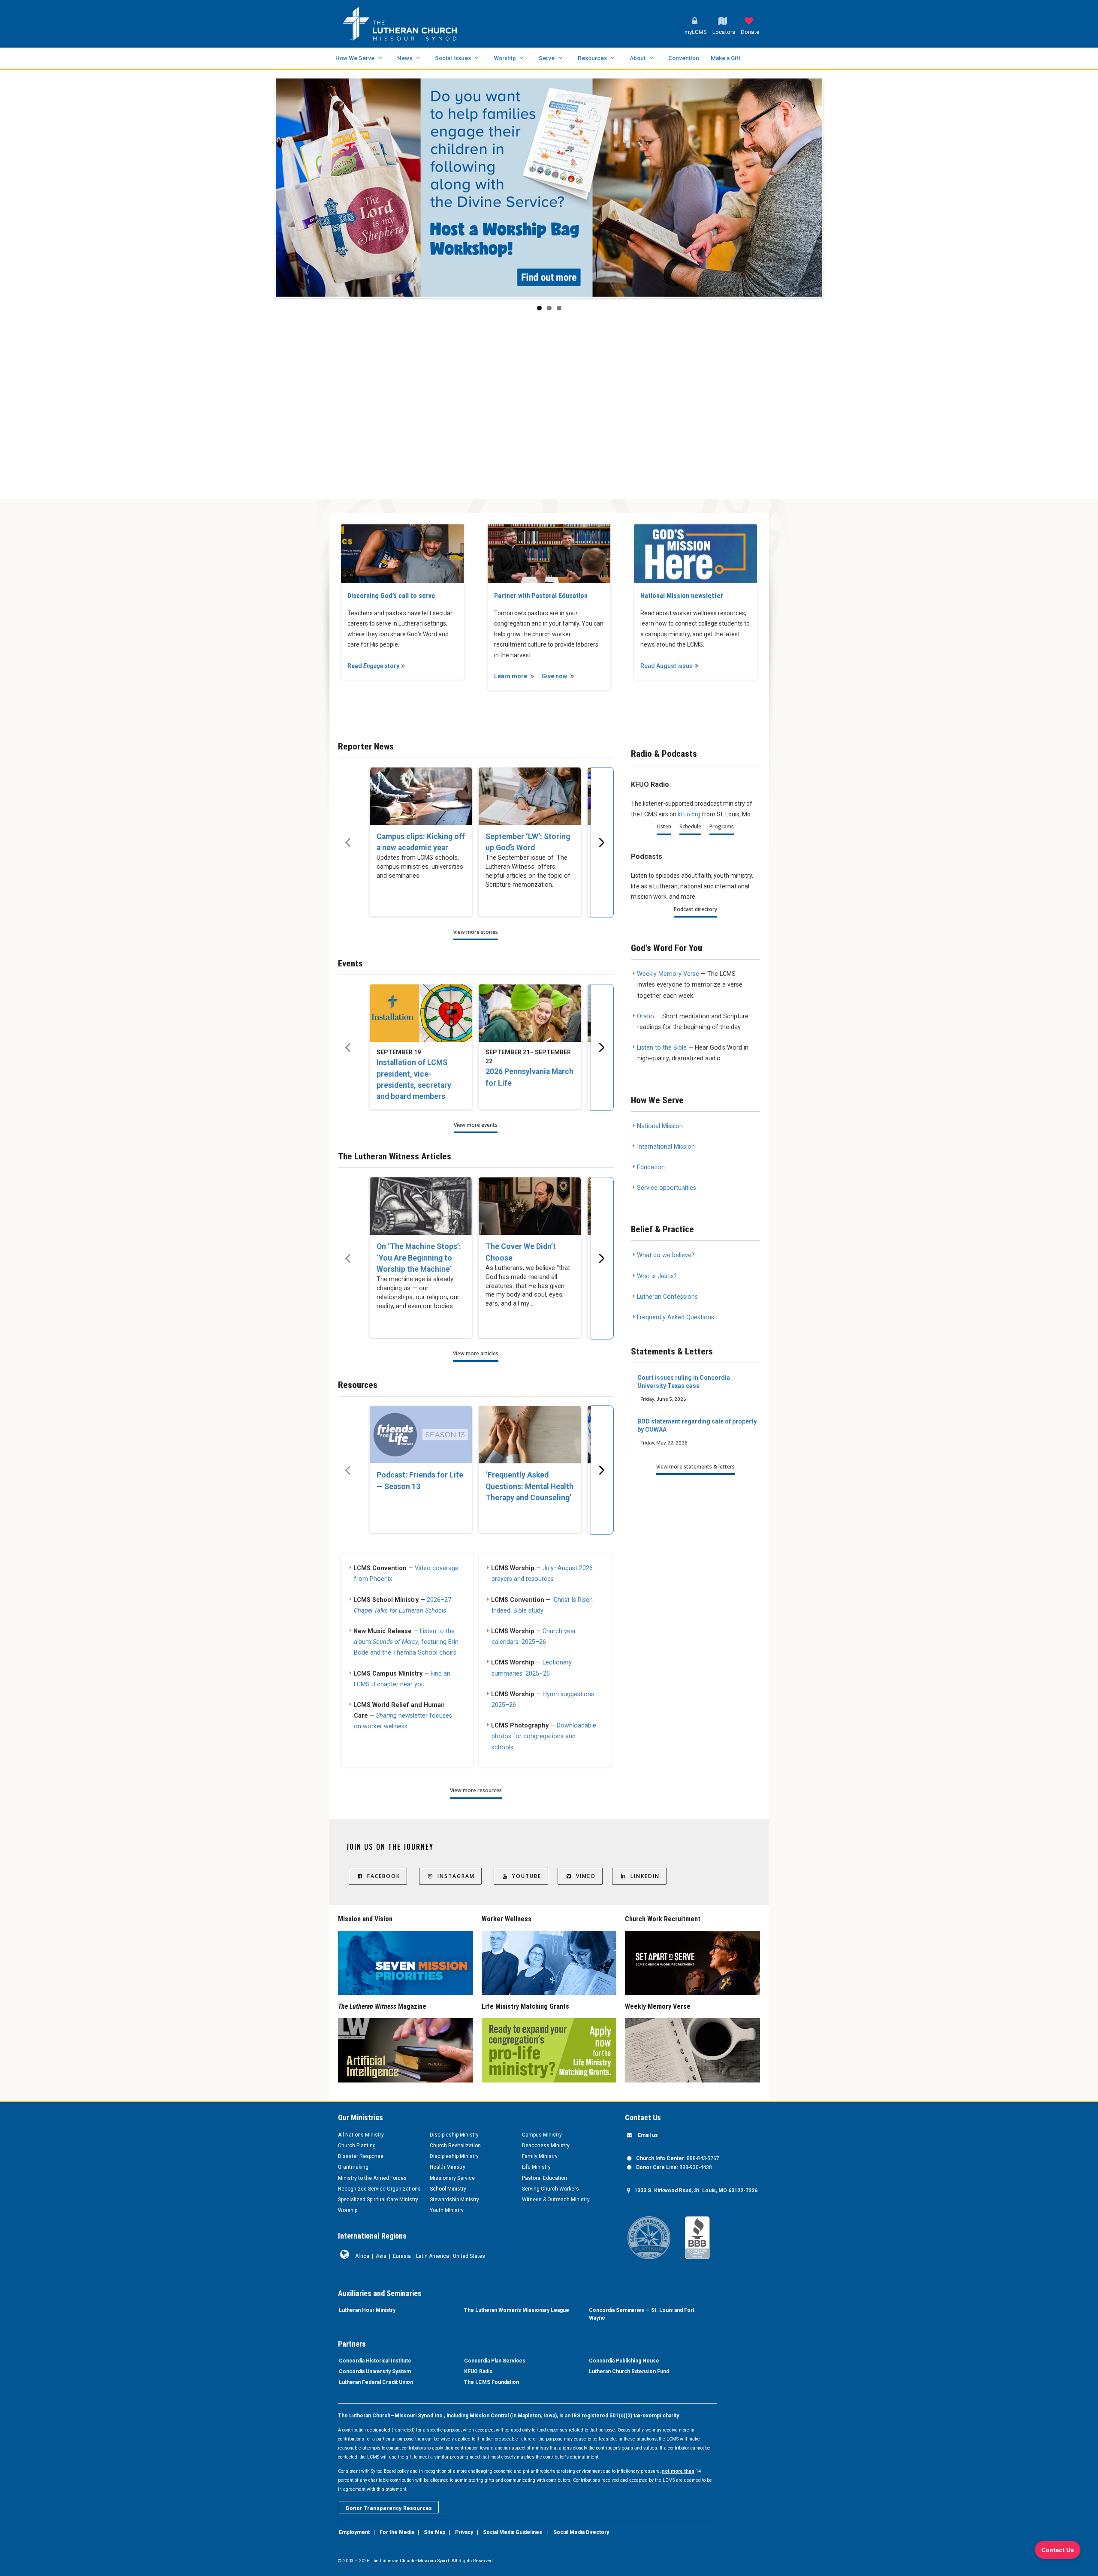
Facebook (384, 1876)
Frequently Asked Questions (676, 1317)
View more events (476, 1125)
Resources (592, 58)
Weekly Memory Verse (668, 974)
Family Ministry (540, 2156)
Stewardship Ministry (454, 2200)
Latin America (433, 2256)
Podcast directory (695, 909)
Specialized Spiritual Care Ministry (378, 2200)
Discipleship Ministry (454, 2135)
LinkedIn (645, 1876)
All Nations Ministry (361, 2135)
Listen (664, 826)
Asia (381, 2256)
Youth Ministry (447, 2210)
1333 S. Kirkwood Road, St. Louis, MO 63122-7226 (696, 2191)
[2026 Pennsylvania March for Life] (530, 1013)
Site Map (434, 2532)
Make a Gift (725, 58)
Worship (505, 58)
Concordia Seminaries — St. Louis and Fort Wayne (642, 2314)
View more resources (476, 1790)
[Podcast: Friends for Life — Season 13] (421, 1435)
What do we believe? (666, 1255)
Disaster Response (361, 2156)
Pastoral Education (544, 2178)
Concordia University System (375, 2371)
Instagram (456, 1876)
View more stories (476, 932)
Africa (362, 2256)
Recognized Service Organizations (379, 2189)
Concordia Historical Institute (375, 2361)
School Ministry (448, 2189)
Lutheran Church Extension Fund (629, 2371)
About (638, 58)
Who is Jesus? (657, 1276)
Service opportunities (667, 1188)
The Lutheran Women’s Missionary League (517, 2310)
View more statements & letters (695, 1467)
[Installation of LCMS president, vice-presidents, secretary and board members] (421, 1013)
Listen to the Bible (662, 1048)
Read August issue (667, 666)
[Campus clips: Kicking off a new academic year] (421, 796)
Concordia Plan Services (495, 2361)
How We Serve (355, 58)
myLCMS (696, 32)
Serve (547, 58)
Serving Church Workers (551, 2189)
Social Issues (453, 58)
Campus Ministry (542, 2135)
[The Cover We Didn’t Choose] (530, 1206)
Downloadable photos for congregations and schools (544, 1736)
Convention (684, 58)
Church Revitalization (455, 2146)
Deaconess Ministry (546, 2146)
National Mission (660, 1126)
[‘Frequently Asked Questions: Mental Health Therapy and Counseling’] (530, 1435)
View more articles (476, 1353)
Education (651, 1167)
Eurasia (402, 2256)
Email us (648, 2135)
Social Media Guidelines (513, 2532)
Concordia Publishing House (624, 2361)
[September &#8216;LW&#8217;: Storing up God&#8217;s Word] (530, 796)
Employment (354, 2532)
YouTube (527, 1876)
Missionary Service (452, 2178)
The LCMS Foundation (492, 2382)
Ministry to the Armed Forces (372, 2178)
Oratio (646, 1016)
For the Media (397, 2532)
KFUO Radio (478, 2371)
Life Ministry (536, 2167)
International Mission (666, 1147)
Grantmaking (353, 2167)
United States (469, 2256)
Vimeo (586, 1876)
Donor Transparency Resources (389, 2508)
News (405, 58)
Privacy (464, 2532)
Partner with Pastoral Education (541, 596)
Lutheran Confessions (667, 1297)
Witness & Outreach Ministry (556, 2200)
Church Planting (357, 2146)
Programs (722, 826)
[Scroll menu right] (602, 843)
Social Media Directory (581, 2532)
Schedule (690, 826)
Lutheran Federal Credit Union (376, 2382)
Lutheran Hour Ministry (367, 2310)
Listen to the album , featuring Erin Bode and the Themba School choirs (406, 1642)
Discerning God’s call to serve (391, 596)
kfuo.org (689, 814)
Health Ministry (448, 2167)
